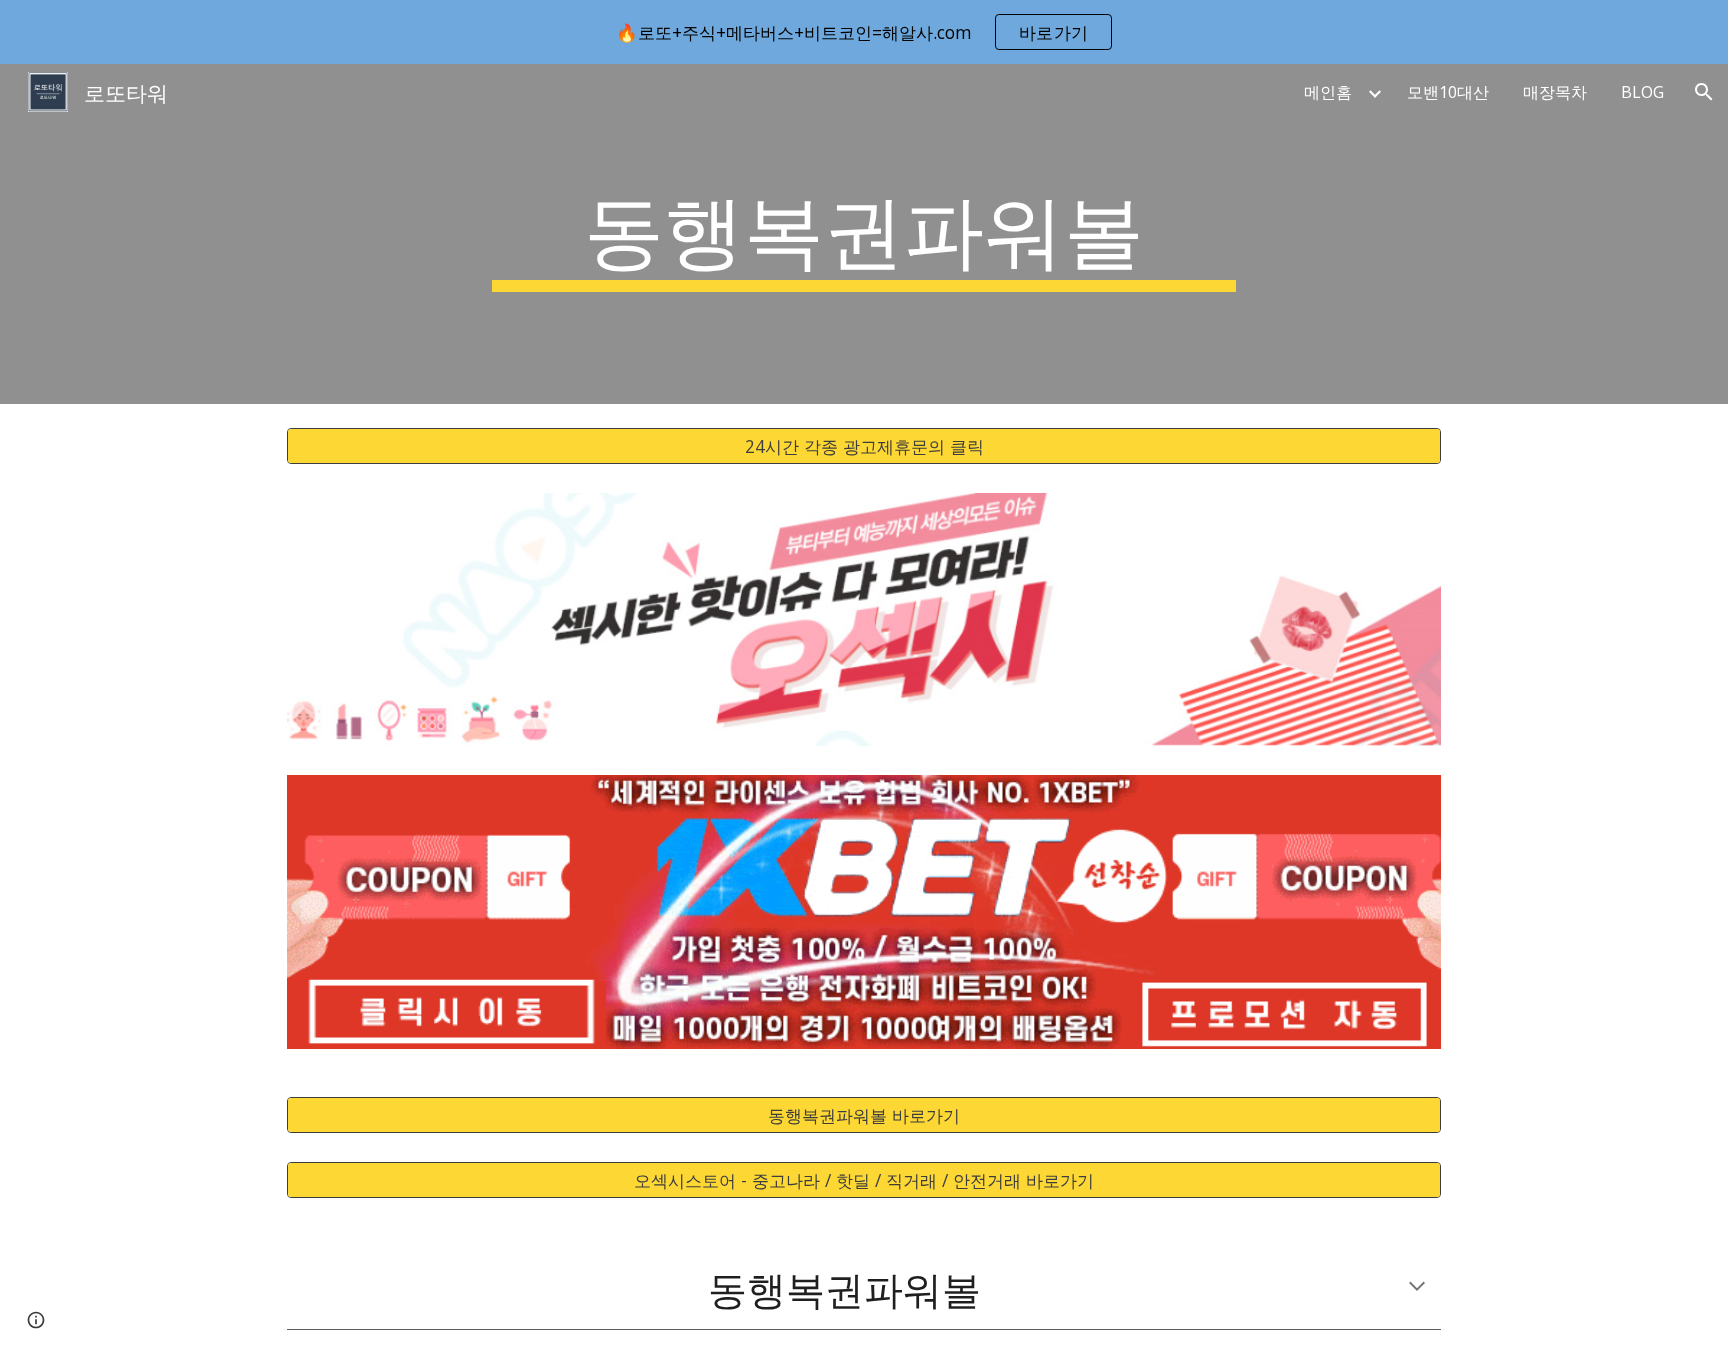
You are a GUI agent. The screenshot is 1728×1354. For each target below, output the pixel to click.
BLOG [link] (1642, 92)
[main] (864, 234)
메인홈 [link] (1328, 92)
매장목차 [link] (1555, 92)
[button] (1704, 92)
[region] (864, 32)
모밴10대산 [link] (1448, 92)
